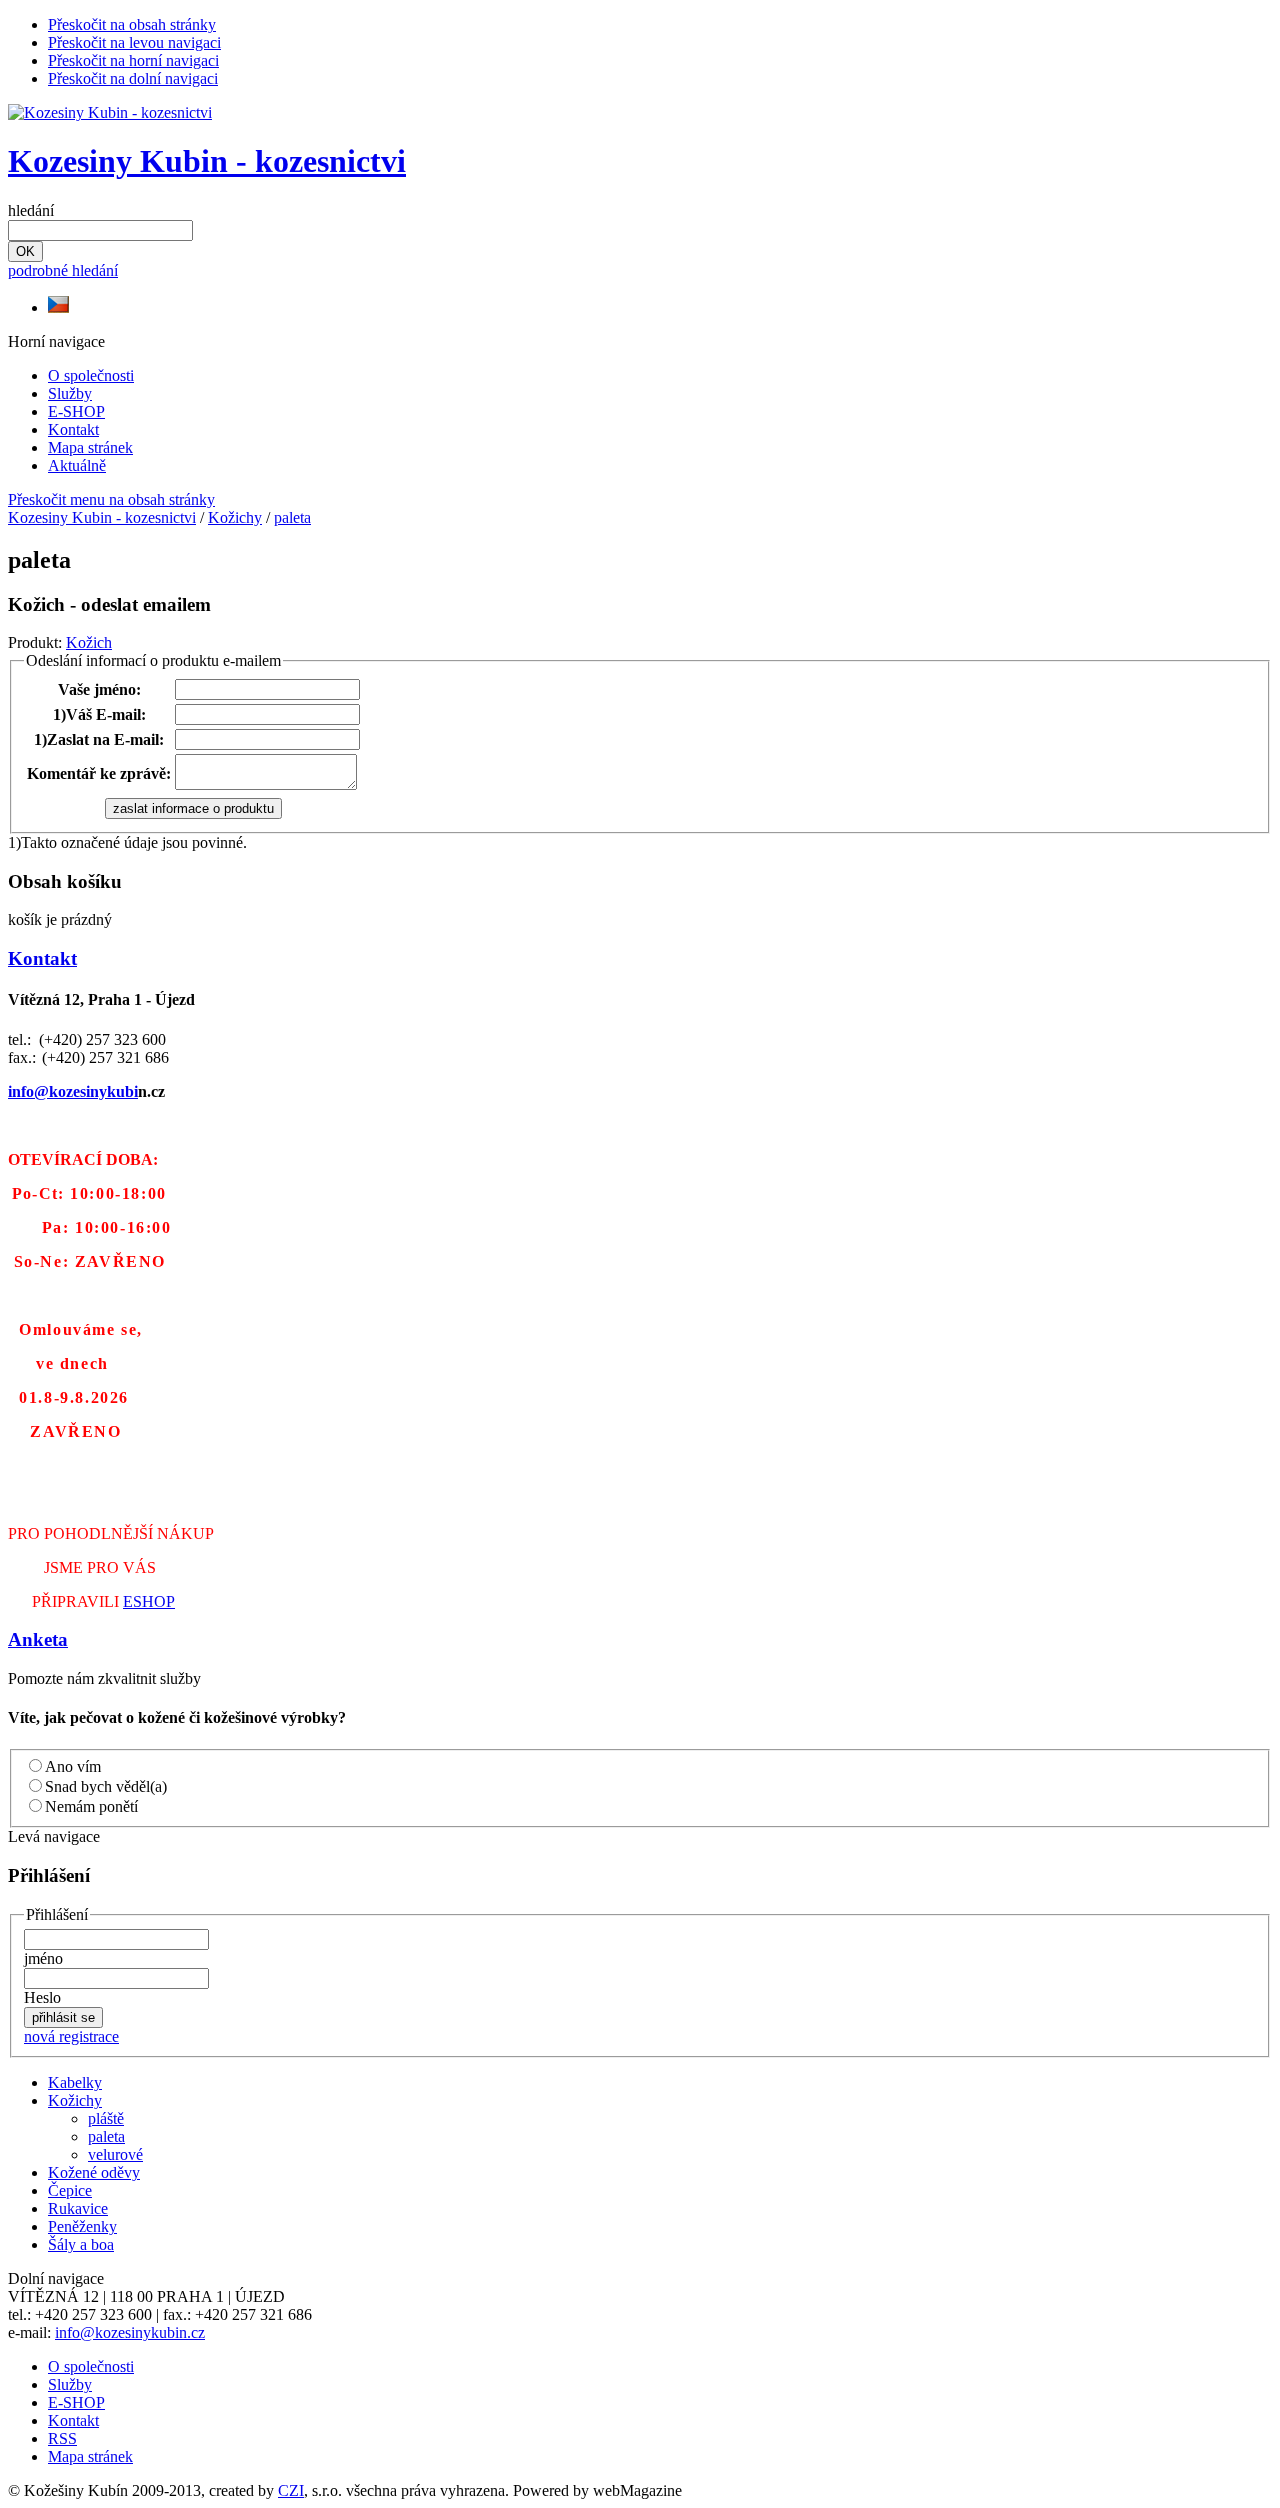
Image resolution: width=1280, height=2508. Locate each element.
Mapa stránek (90, 447)
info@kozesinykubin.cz (130, 2332)
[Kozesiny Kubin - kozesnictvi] (110, 112)
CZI (291, 2490)
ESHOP (149, 1601)
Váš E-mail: (99, 714)
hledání (31, 210)
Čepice (70, 2190)
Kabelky (75, 2082)
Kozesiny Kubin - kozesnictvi (207, 161)
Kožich (89, 642)
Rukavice (78, 2208)
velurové (115, 2154)
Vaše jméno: (99, 689)
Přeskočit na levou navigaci (134, 42)
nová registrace (71, 2036)
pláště (106, 2118)
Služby (70, 393)
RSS (62, 2438)
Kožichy (235, 517)
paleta (292, 517)
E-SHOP (76, 411)
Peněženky (82, 2226)
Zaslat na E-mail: (99, 739)
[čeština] (58, 307)
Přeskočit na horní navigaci (133, 60)
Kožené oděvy (94, 2172)
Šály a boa (81, 2244)
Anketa (38, 1639)
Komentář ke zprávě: (99, 773)
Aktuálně (77, 465)
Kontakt (73, 429)
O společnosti (91, 375)
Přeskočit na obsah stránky (132, 24)
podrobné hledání (63, 270)
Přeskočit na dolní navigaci (133, 78)
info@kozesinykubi (73, 1091)
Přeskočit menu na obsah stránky (111, 499)
